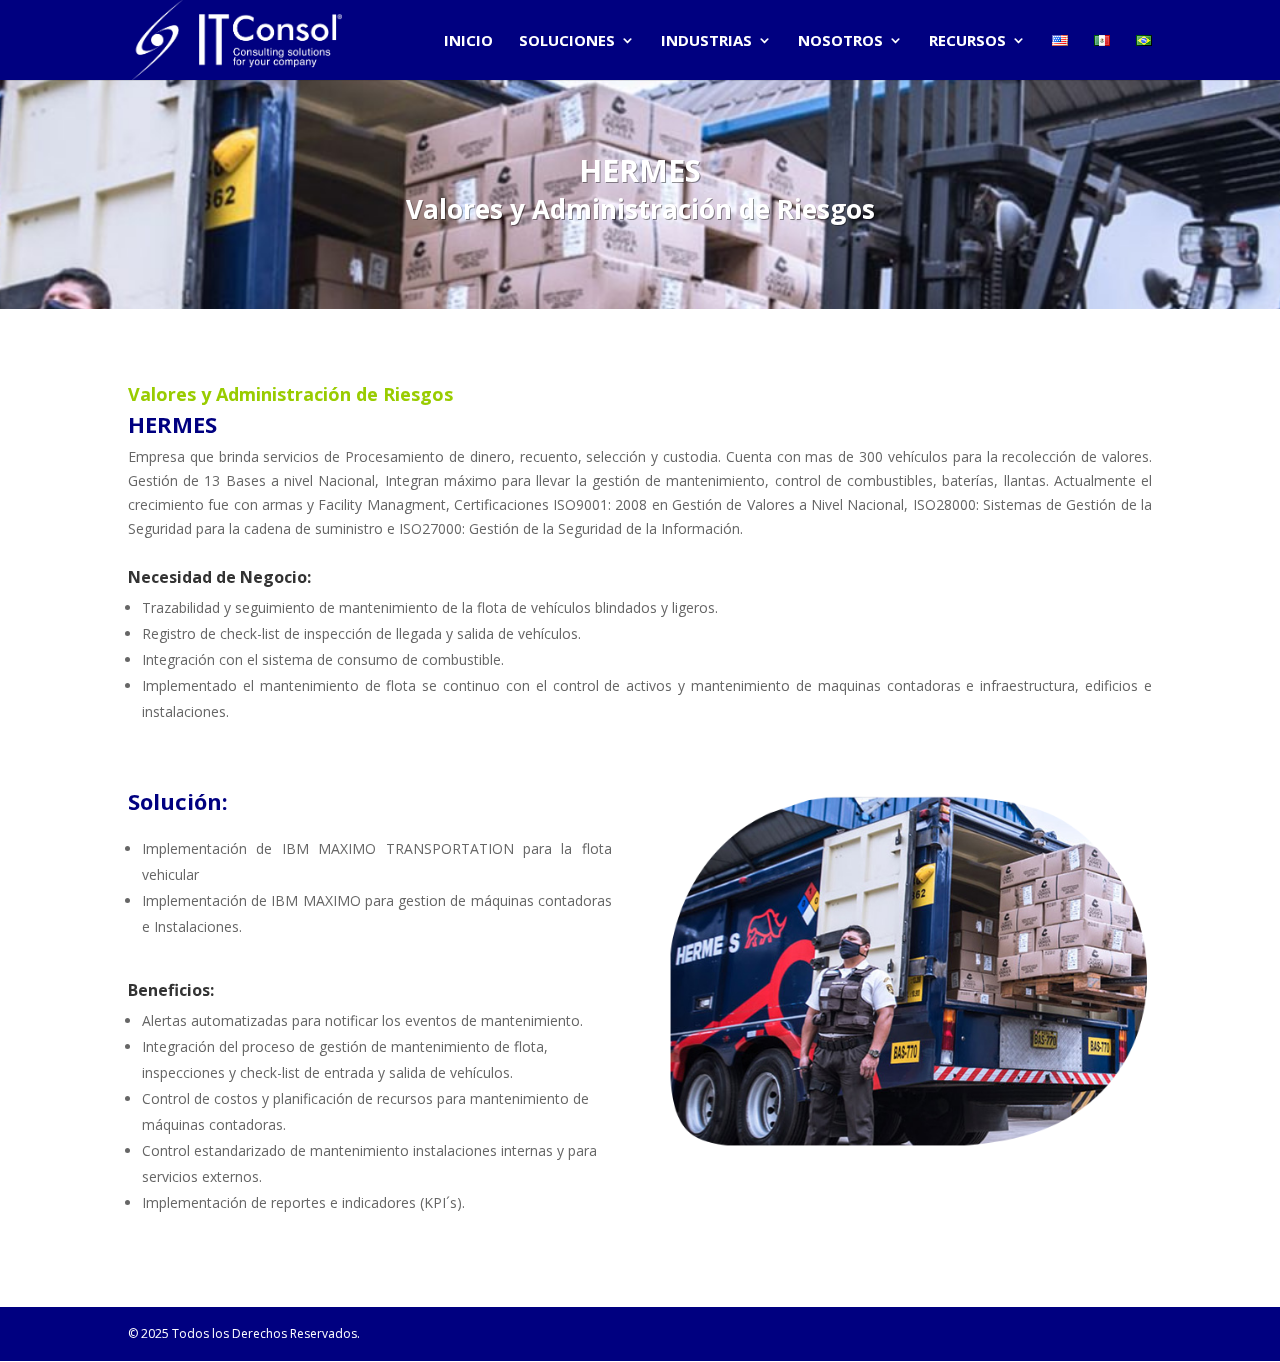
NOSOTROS (840, 41)
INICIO (468, 41)
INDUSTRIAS (706, 41)
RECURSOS (967, 41)
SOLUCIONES (567, 41)
